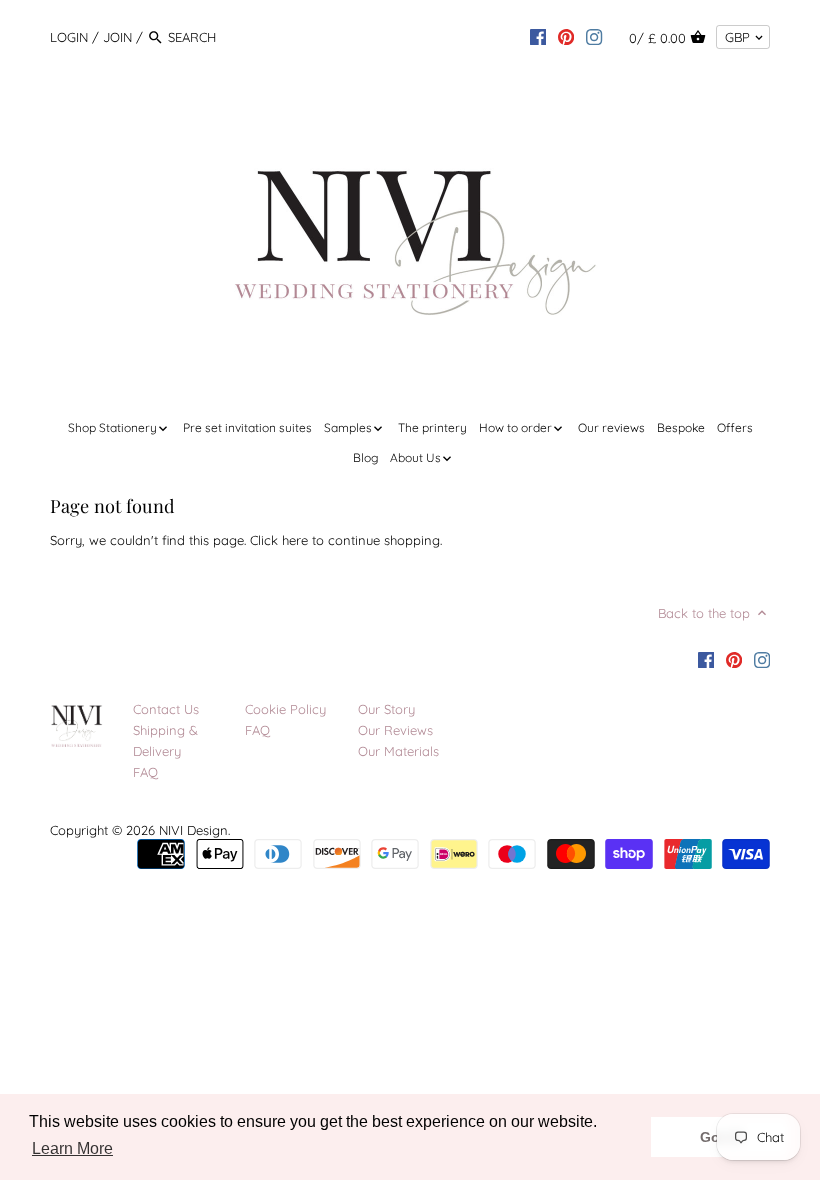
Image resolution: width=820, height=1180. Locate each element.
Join (117, 37)
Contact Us (166, 709)
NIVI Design (193, 830)
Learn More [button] (72, 1148)
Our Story (386, 709)
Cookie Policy (285, 709)
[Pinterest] (566, 36)
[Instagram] (594, 36)
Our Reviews (395, 730)
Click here (279, 540)
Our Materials (398, 751)
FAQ (145, 772)
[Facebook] (538, 36)
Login (69, 37)
